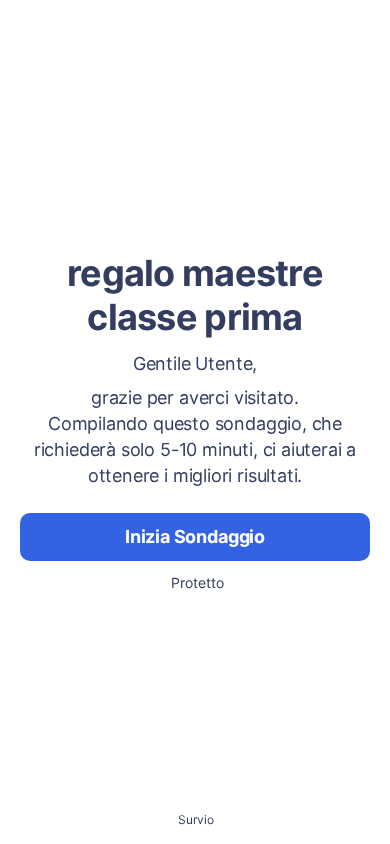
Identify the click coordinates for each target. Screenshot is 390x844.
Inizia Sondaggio (195, 536)
